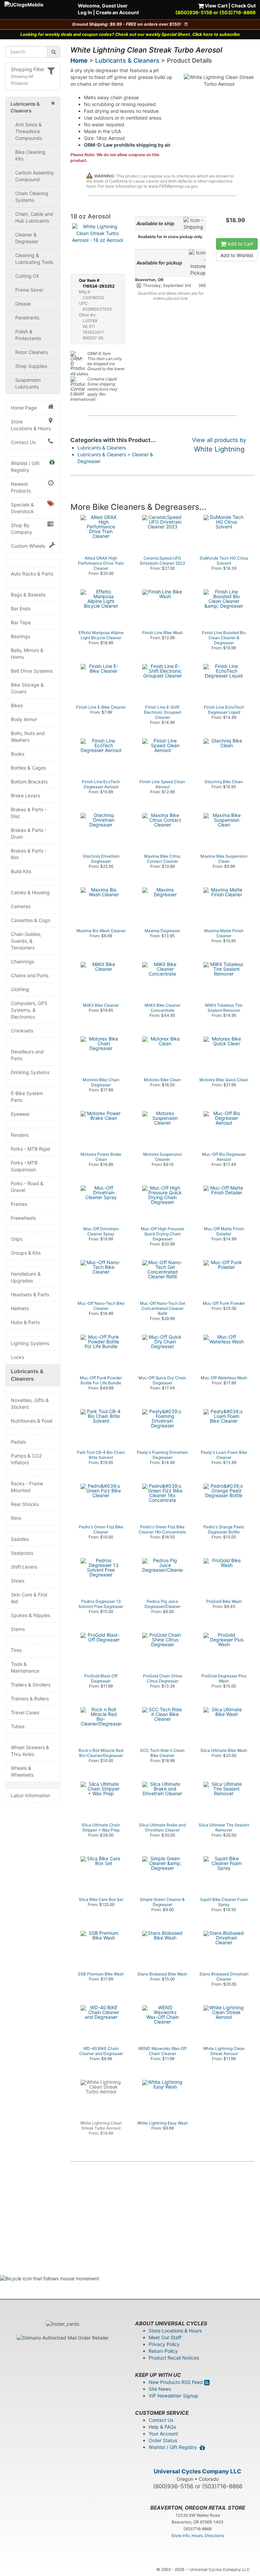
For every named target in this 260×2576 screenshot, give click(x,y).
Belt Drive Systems (32, 671)
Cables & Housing (30, 892)
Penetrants (27, 318)
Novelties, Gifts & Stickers (30, 1404)
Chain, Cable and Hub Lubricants (34, 217)
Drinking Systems (30, 1072)
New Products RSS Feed (176, 2382)
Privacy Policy (164, 2344)
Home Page (24, 408)
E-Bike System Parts (27, 1097)
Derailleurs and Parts (27, 1055)
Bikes (17, 705)
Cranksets (22, 1031)
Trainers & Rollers (30, 1699)
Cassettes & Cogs (30, 920)
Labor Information (30, 1795)
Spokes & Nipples (30, 1615)
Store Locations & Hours (31, 425)
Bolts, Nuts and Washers (28, 737)
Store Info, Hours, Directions (198, 2536)
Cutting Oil (27, 276)
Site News (160, 2389)
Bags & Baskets (28, 595)
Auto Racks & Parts (32, 574)
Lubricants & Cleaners (27, 1375)
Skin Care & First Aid (29, 1598)
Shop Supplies (31, 366)
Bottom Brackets (29, 782)
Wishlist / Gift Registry (25, 467)
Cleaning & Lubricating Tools (34, 259)
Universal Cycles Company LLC (198, 2471)
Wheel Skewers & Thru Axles (30, 1751)
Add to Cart (240, 244)
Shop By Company (21, 529)
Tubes (18, 1726)
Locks (17, 1357)
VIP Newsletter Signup (174, 2396)
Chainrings (23, 961)
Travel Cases (25, 1712)
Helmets (20, 1308)
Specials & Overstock (22, 508)
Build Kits (21, 871)
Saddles (20, 1539)
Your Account (163, 2434)
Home (79, 60)
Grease (23, 304)
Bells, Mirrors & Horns (27, 654)
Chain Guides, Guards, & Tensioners (26, 941)
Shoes (18, 1581)
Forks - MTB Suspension (24, 1166)
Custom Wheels (28, 546)
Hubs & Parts (25, 1322)
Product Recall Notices (174, 2358)
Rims (16, 1518)
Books (18, 754)
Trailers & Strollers (31, 1685)
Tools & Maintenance (25, 1667)
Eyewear (20, 1114)
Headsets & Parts (30, 1294)
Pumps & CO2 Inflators (26, 1459)
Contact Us (23, 442)
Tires (16, 1650)
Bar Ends (21, 609)
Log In (85, 12)
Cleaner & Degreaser (27, 238)
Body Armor (24, 719)
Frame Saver (29, 290)
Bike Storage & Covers (27, 688)
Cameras (21, 906)
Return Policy (163, 2351)
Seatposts (22, 1553)
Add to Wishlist (237, 255)
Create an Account (117, 12)
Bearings (20, 636)
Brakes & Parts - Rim (29, 854)
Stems (18, 1629)
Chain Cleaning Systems (32, 197)
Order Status (163, 2440)
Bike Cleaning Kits (30, 155)
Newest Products (21, 487)
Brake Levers (25, 795)
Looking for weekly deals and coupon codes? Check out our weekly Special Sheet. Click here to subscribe (130, 34)
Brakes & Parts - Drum (29, 833)
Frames (19, 1204)
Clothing (20, 989)
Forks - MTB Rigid (30, 1149)
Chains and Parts (30, 975)
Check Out (243, 6)
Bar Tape (21, 622)
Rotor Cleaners (31, 352)
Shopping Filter (28, 69)
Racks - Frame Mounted (27, 1487)
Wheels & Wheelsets (22, 1771)
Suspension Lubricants (28, 383)
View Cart (216, 6)
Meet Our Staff (165, 2337)
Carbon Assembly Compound (35, 176)
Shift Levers (24, 1567)
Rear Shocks (25, 1504)
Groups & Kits (26, 1253)
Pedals (18, 1442)
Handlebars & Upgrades (26, 1277)
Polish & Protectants (28, 335)
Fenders (20, 1135)
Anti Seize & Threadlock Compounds (29, 131)
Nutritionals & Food (32, 1421)
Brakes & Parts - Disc (29, 813)
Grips (17, 1239)
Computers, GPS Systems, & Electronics (29, 1010)
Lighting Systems (30, 1343)
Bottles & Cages (28, 768)
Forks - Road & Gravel (27, 1187)
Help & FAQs (162, 2427)
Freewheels (23, 1218)
